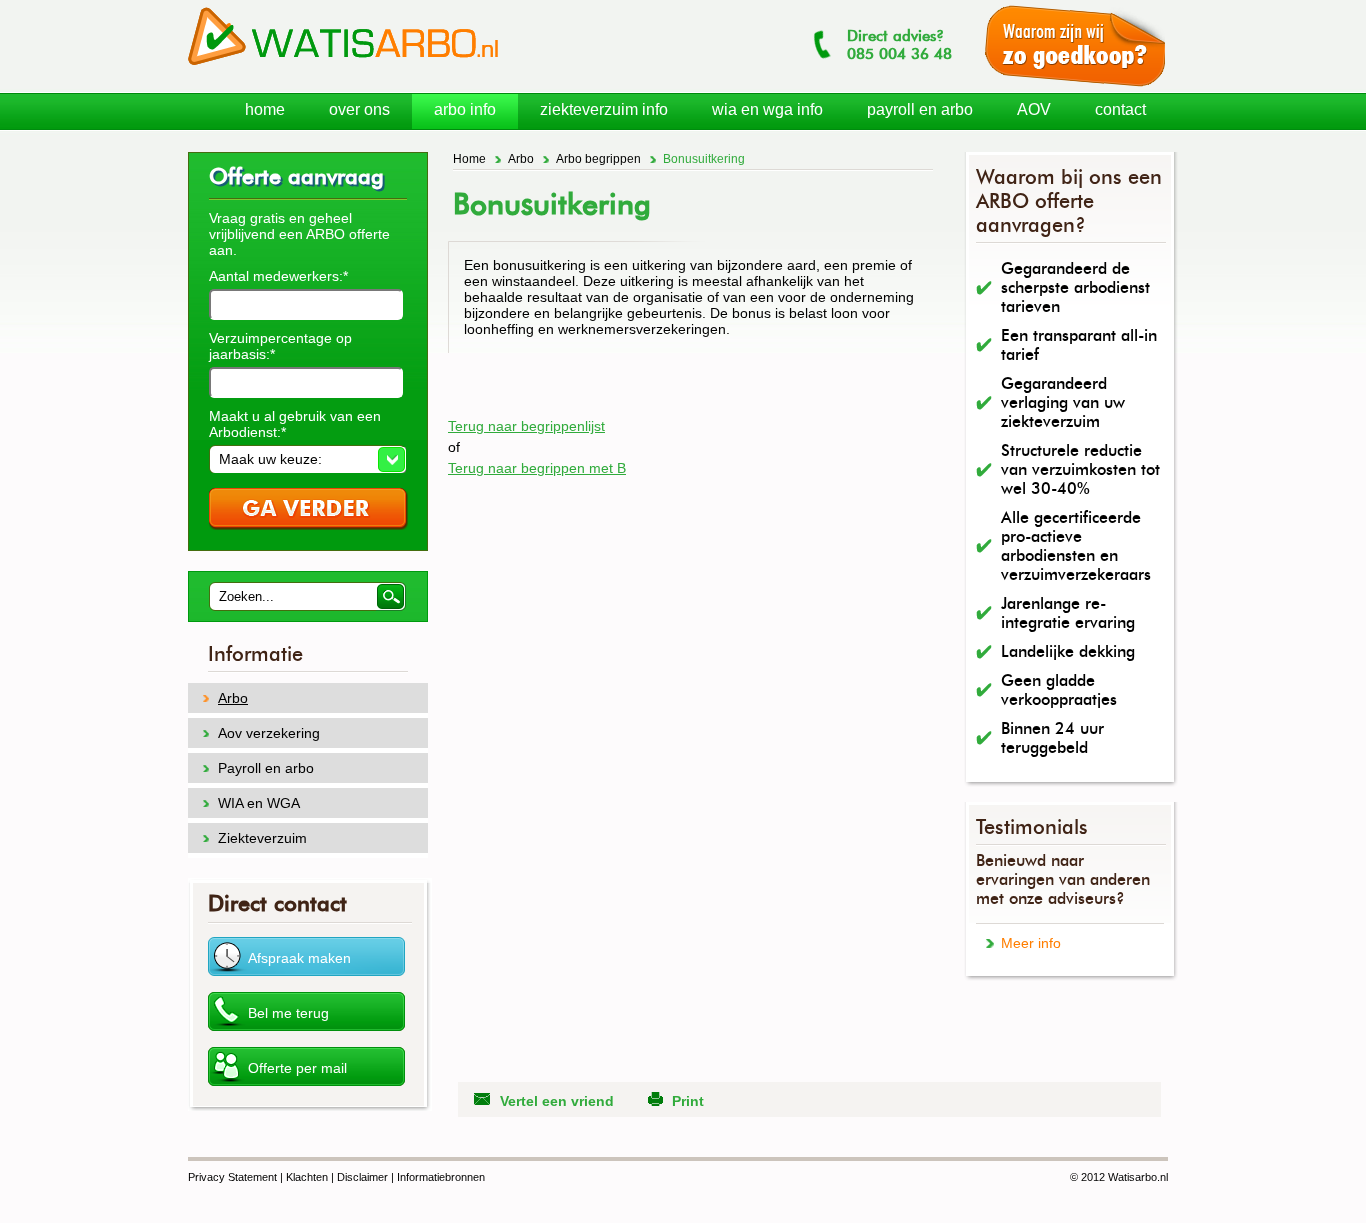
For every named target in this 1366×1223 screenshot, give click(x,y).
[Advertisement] (682, 383)
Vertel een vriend (557, 1101)
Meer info (1031, 943)
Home (469, 159)
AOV (1034, 109)
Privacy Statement (232, 1177)
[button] (307, 459)
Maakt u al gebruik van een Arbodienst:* (295, 424)
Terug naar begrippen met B (537, 468)
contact (1120, 109)
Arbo (521, 159)
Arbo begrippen (598, 159)
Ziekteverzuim (262, 838)
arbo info (465, 109)
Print (688, 1101)
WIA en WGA (259, 803)
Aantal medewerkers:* (278, 276)
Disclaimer (362, 1177)
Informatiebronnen (441, 1177)
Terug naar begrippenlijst (526, 426)
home (265, 109)
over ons (359, 109)
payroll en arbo (920, 109)
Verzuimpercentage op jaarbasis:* (280, 346)
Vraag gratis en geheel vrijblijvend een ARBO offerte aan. (299, 234)
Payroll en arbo (266, 768)
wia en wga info (767, 109)
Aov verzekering (269, 733)
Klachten (307, 1177)
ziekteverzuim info (604, 109)
